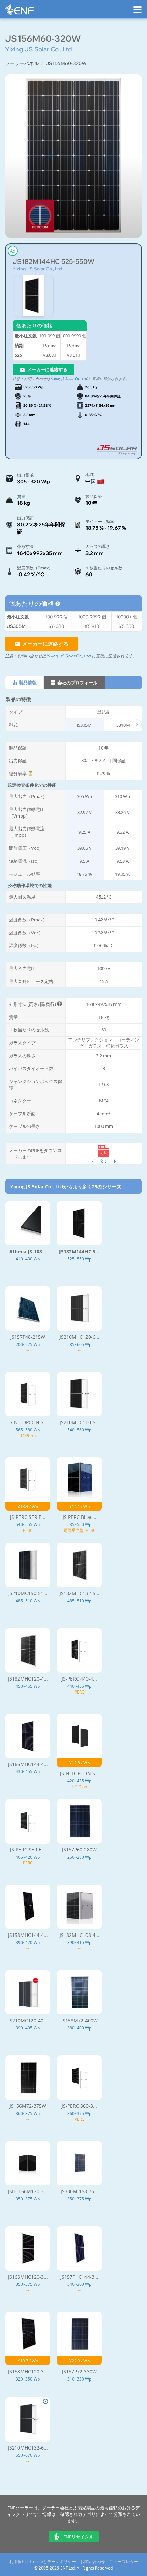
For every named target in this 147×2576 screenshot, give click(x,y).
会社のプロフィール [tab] (77, 683)
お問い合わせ (93, 2561)
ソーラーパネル (22, 63)
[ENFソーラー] (19, 11)
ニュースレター (124, 2561)
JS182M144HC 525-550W (54, 262)
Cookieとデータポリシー (53, 2561)
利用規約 (17, 2561)
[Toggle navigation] (137, 6)
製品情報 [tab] (27, 683)
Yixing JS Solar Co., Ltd (37, 269)
